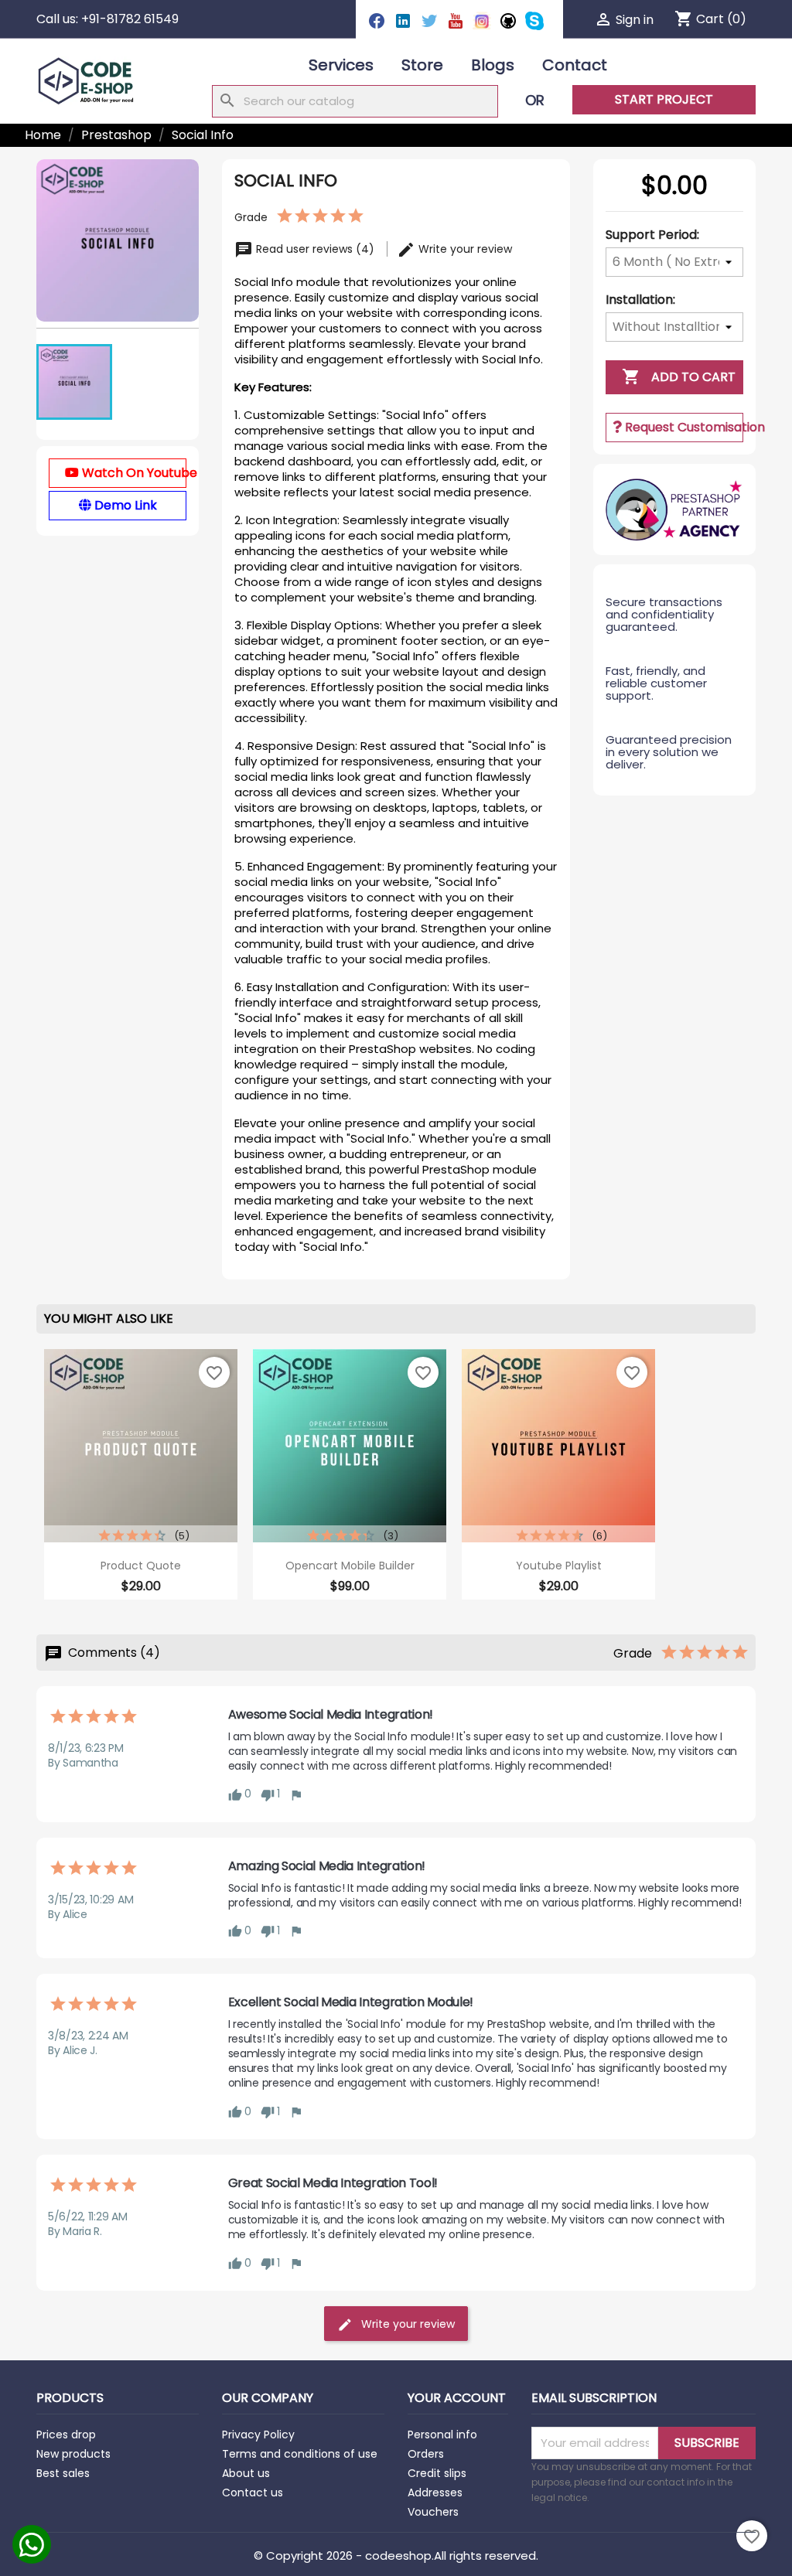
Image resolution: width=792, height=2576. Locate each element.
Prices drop (66, 2435)
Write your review (464, 249)
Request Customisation (683, 427)
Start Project (664, 99)
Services (341, 65)
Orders (426, 2454)
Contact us (253, 2493)
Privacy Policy (258, 2435)
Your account (457, 2398)
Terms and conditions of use (300, 2454)
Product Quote (141, 1566)
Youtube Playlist (559, 1566)
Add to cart (679, 377)
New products (73, 2454)
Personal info (442, 2435)
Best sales (63, 2473)
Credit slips (437, 2473)
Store (422, 65)
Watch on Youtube (133, 473)
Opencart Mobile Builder (350, 1566)
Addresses (435, 2493)
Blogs (493, 65)
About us (246, 2473)
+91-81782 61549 (130, 19)
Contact (575, 65)
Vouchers (433, 2512)
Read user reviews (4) (315, 249)
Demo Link (124, 505)
